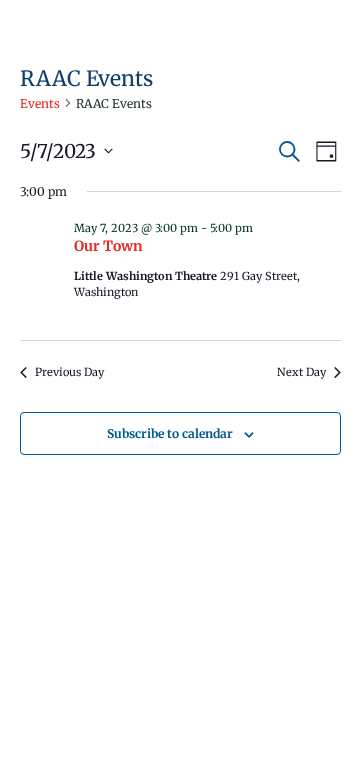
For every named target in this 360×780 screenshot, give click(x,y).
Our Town (108, 246)
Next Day (301, 372)
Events (40, 103)
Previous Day (69, 372)
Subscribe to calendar (170, 433)
